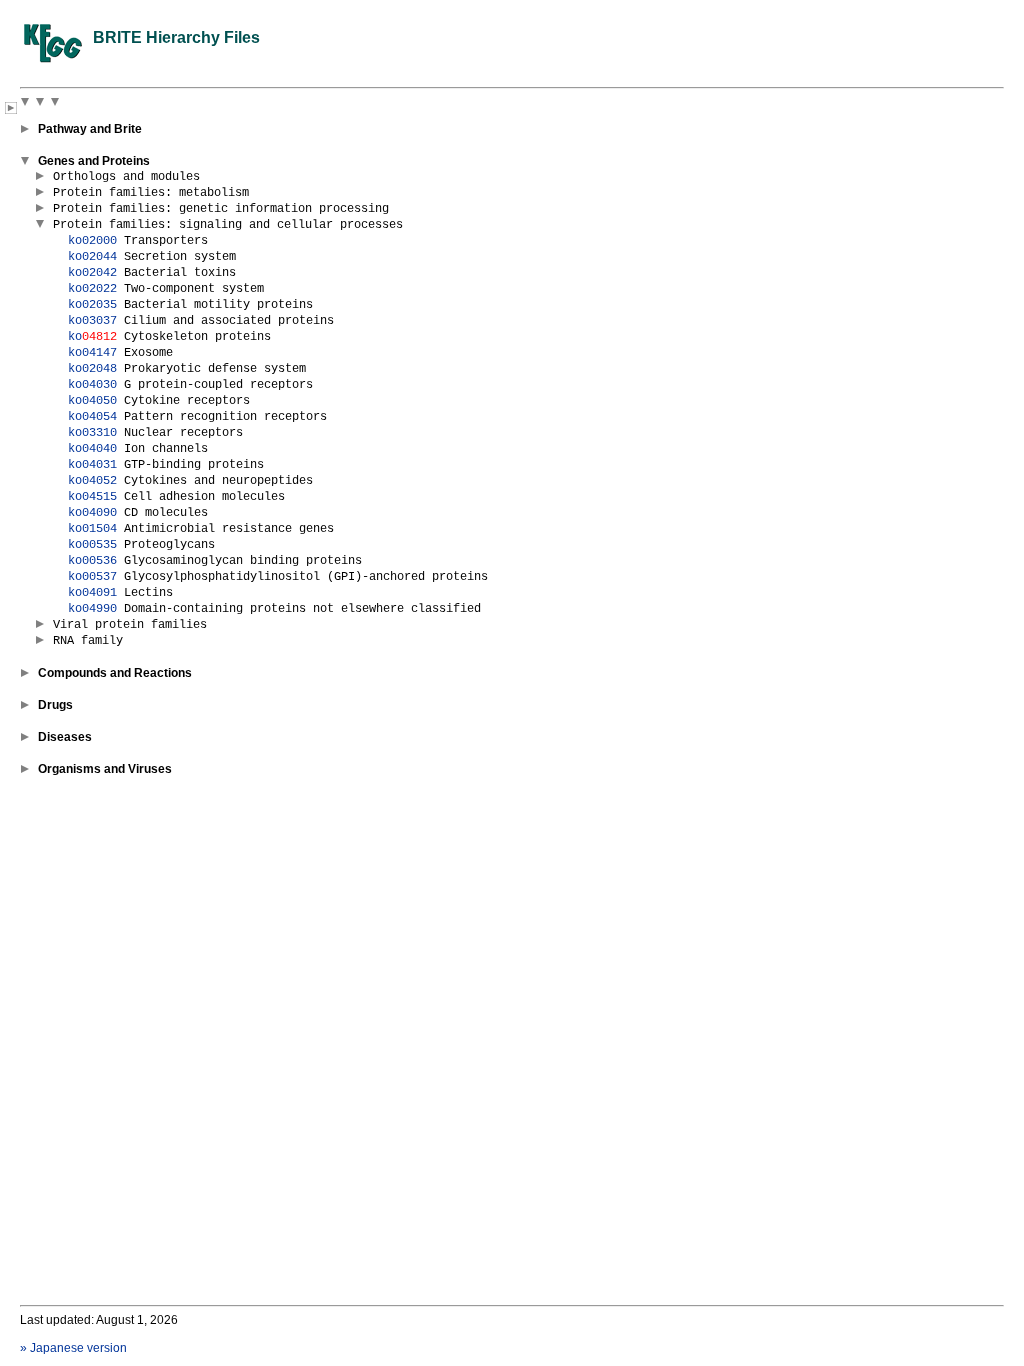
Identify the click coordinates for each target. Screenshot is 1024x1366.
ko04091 (92, 593)
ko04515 (92, 497)
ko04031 (92, 465)
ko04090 (92, 513)
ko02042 (92, 273)
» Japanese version (73, 1348)
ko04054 (92, 417)
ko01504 (92, 529)
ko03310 (92, 433)
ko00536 (92, 561)
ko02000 (92, 241)
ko (92, 337)
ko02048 (92, 369)
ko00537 (92, 577)
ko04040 (92, 449)
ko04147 (92, 353)
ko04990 (92, 609)
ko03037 (92, 321)
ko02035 (92, 305)
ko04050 (92, 401)
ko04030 (92, 385)
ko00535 (92, 545)
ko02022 (92, 289)
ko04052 (92, 481)
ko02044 (92, 257)
